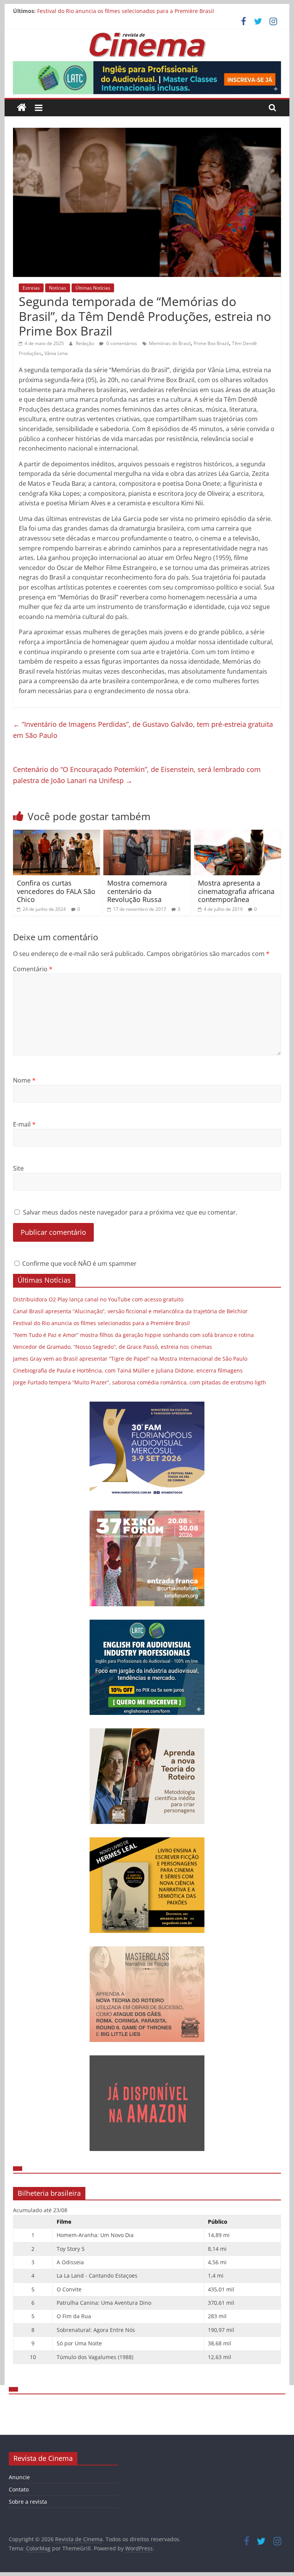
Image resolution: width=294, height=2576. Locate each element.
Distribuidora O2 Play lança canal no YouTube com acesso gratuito (98, 1299)
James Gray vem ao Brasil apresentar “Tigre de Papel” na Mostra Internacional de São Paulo (130, 1359)
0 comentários (121, 343)
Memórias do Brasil (170, 343)
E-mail (24, 1124)
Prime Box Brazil (211, 343)
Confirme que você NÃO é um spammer (79, 1264)
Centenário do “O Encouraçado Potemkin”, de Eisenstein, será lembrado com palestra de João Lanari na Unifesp (137, 775)
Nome (24, 1080)
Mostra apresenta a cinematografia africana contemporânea (236, 891)
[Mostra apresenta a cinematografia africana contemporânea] (238, 834)
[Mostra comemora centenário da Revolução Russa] (147, 834)
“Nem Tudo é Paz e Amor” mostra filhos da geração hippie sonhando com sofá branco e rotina (133, 1335)
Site (18, 1168)
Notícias (58, 288)
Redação (86, 343)
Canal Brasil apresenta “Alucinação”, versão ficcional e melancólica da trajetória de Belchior (130, 1311)
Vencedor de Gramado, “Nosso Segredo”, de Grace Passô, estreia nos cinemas (113, 1347)
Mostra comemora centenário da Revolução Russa (137, 891)
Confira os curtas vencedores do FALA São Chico (56, 891)
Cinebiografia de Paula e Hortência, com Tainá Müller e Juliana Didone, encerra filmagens (128, 1370)
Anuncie (19, 2477)
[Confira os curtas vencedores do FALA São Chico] (57, 834)
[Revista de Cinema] (22, 108)
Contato (19, 2489)
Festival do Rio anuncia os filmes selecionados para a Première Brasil (126, 11)
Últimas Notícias (93, 288)
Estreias (31, 288)
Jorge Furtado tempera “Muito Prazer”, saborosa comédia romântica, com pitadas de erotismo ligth (140, 1382)
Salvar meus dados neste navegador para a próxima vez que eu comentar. (130, 1212)
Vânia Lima (56, 353)
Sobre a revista (28, 2502)
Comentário (33, 969)
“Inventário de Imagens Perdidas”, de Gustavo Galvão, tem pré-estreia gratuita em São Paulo (143, 730)
